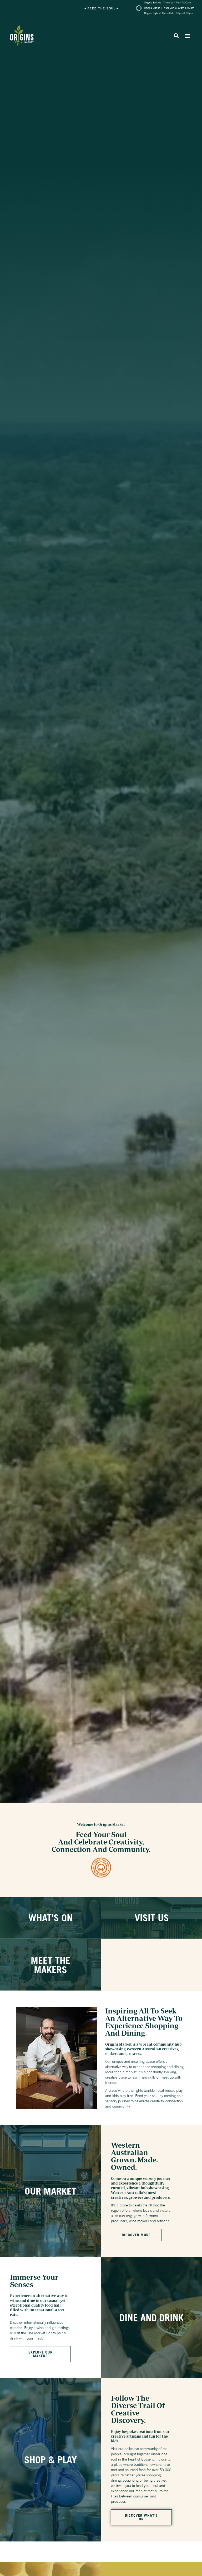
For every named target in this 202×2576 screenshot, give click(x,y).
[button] (176, 36)
